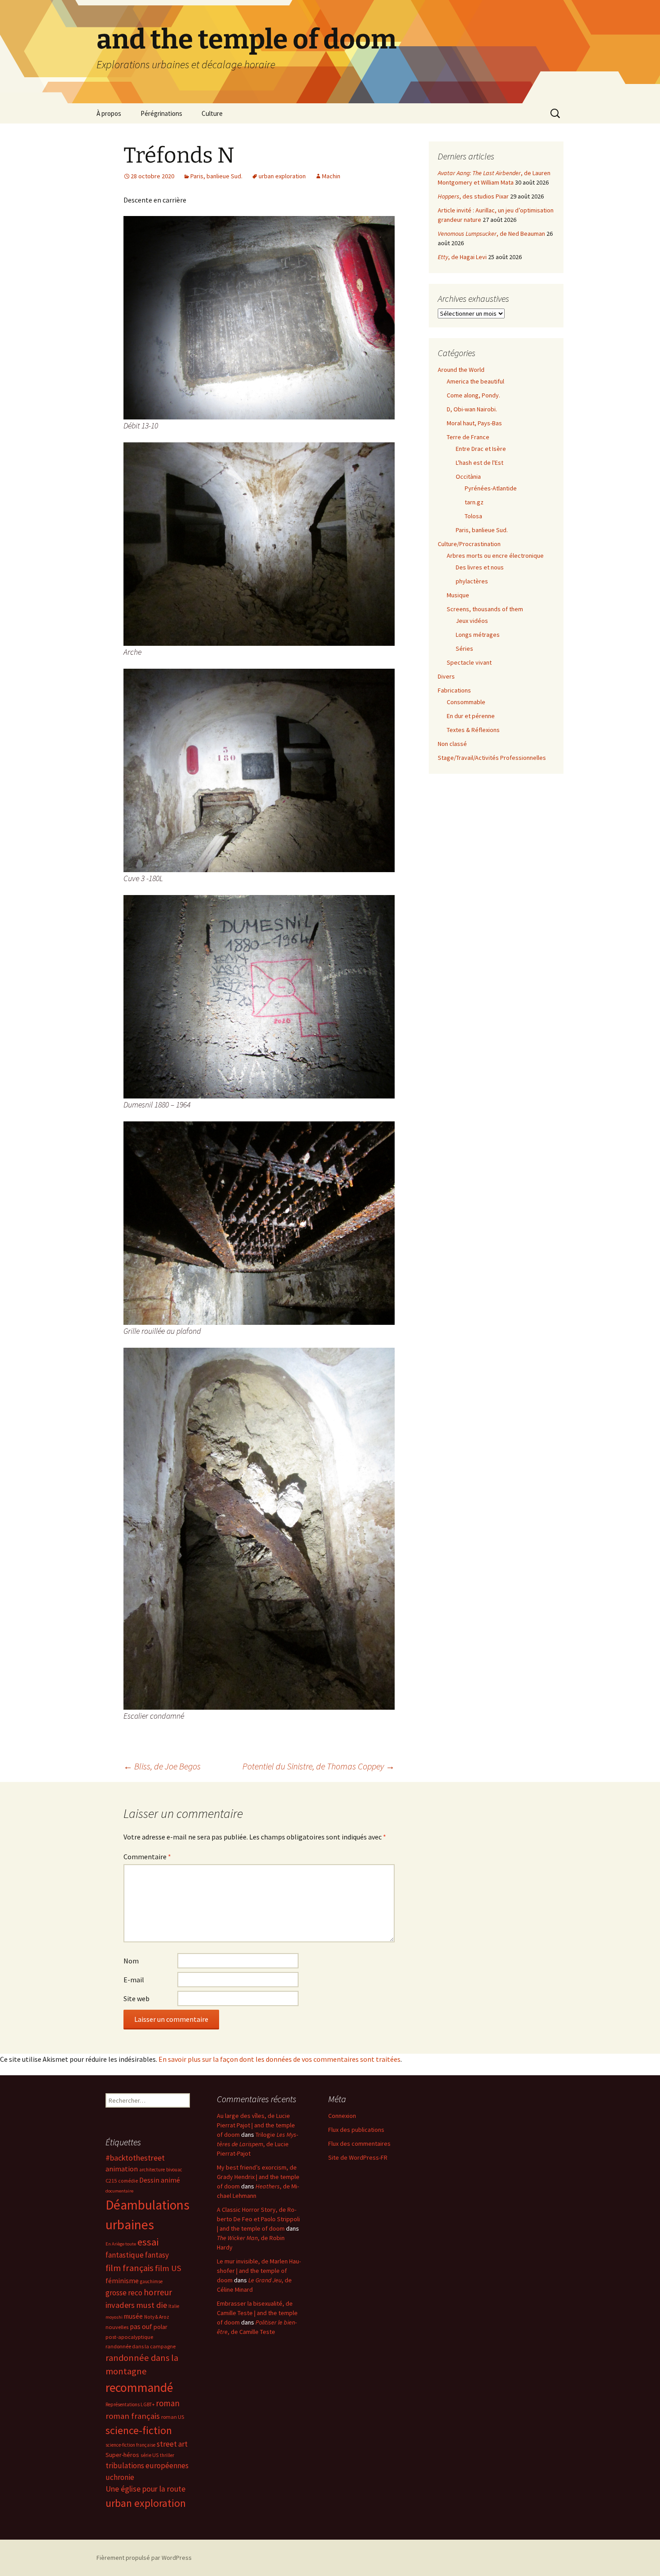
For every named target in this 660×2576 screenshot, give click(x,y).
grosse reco (124, 2293)
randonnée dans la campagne (141, 2346)
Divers (446, 676)
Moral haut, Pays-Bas (474, 423)
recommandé (139, 2388)
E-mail (134, 1980)
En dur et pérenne (471, 716)
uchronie (120, 2477)
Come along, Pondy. (473, 395)
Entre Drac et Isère (481, 449)
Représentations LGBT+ (130, 2404)
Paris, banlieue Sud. (216, 176)
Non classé (452, 744)
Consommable (466, 702)
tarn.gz (474, 502)
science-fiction (139, 2430)
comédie (128, 2181)
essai (148, 2242)
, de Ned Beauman (491, 234)
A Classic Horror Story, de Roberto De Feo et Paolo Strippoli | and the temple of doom (258, 2219)
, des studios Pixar (473, 196)
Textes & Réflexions (473, 730)
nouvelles (117, 2327)
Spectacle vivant (469, 662)
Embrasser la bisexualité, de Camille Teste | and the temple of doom (257, 2313)
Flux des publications (356, 2130)
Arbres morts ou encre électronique (495, 556)
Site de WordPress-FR (358, 2157)
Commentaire (147, 1857)
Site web (136, 1998)
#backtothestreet (135, 2158)
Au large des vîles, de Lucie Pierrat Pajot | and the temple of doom (256, 2125)
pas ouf (141, 2327)
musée (133, 2316)
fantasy (157, 2255)
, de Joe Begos (162, 1766)
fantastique (125, 2255)
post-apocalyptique (129, 2337)
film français (130, 2268)
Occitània (468, 476)
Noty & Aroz (157, 2317)
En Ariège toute (121, 2244)
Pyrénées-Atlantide (491, 488)
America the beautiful (475, 381)
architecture (152, 2170)
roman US (173, 2417)
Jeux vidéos (472, 621)
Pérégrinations (161, 113)
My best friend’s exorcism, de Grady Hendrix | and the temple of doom (258, 2177)
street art (172, 2444)
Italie (174, 2306)
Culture (212, 113)
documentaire (119, 2191)
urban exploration (282, 176)
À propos (109, 113)
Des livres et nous (480, 567)
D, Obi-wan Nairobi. (472, 409)
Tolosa (473, 516)
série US (150, 2455)
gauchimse (151, 2281)
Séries (464, 648)
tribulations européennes (147, 2466)
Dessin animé (160, 2180)
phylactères (472, 581)
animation (122, 2169)
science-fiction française (130, 2445)
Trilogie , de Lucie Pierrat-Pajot (257, 2144)
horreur (158, 2292)
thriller (167, 2455)
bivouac (174, 2170)
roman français (133, 2416)
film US (168, 2268)
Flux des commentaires (359, 2144)
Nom (131, 1961)
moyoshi (114, 2317)
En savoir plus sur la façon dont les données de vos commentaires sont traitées (279, 2059)
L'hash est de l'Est (480, 463)
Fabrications (454, 690)
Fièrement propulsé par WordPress (144, 2558)
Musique (458, 595)
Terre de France (468, 437)
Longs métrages (478, 635)
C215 (111, 2181)
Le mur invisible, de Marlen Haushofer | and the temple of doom (259, 2271)
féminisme (122, 2280)
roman (168, 2403)
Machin (331, 176)
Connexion (342, 2116)
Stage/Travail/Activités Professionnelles (492, 758)
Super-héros (122, 2455)
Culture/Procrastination (469, 544)
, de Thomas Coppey (319, 1766)
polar (161, 2327)
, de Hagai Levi (462, 257)
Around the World (461, 370)
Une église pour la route (145, 2489)
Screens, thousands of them (485, 609)
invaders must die (136, 2305)
